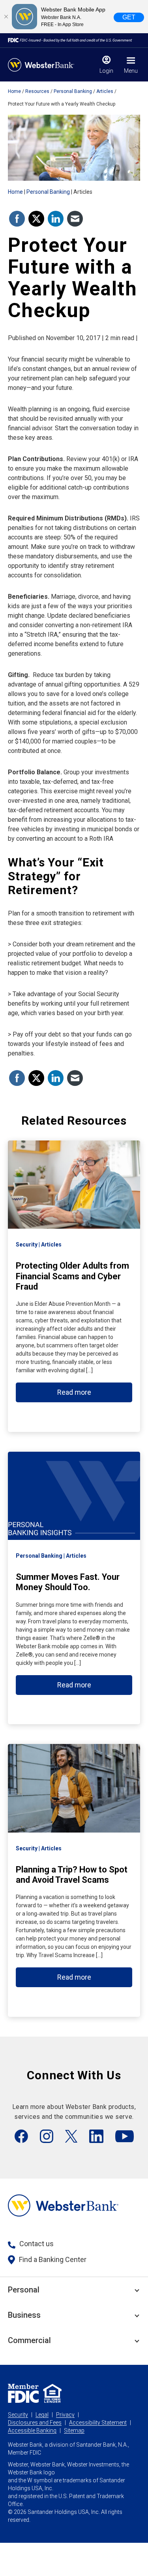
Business (24, 2315)
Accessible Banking (32, 2430)
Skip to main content (56, 10)
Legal (42, 2415)
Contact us (37, 2244)
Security (18, 2415)
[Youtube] (125, 2136)
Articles (105, 91)
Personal (24, 2290)
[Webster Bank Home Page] (41, 65)
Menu (131, 71)
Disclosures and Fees (35, 2423)
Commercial (29, 2340)
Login (106, 71)
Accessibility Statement (98, 2423)
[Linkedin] (96, 2136)
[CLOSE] (6, 17)
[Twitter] (71, 2136)
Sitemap (74, 2430)
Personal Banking (73, 91)
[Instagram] (47, 2136)
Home (14, 91)
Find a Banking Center (53, 2259)
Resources (37, 91)
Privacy (65, 2415)
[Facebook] (21, 2136)
